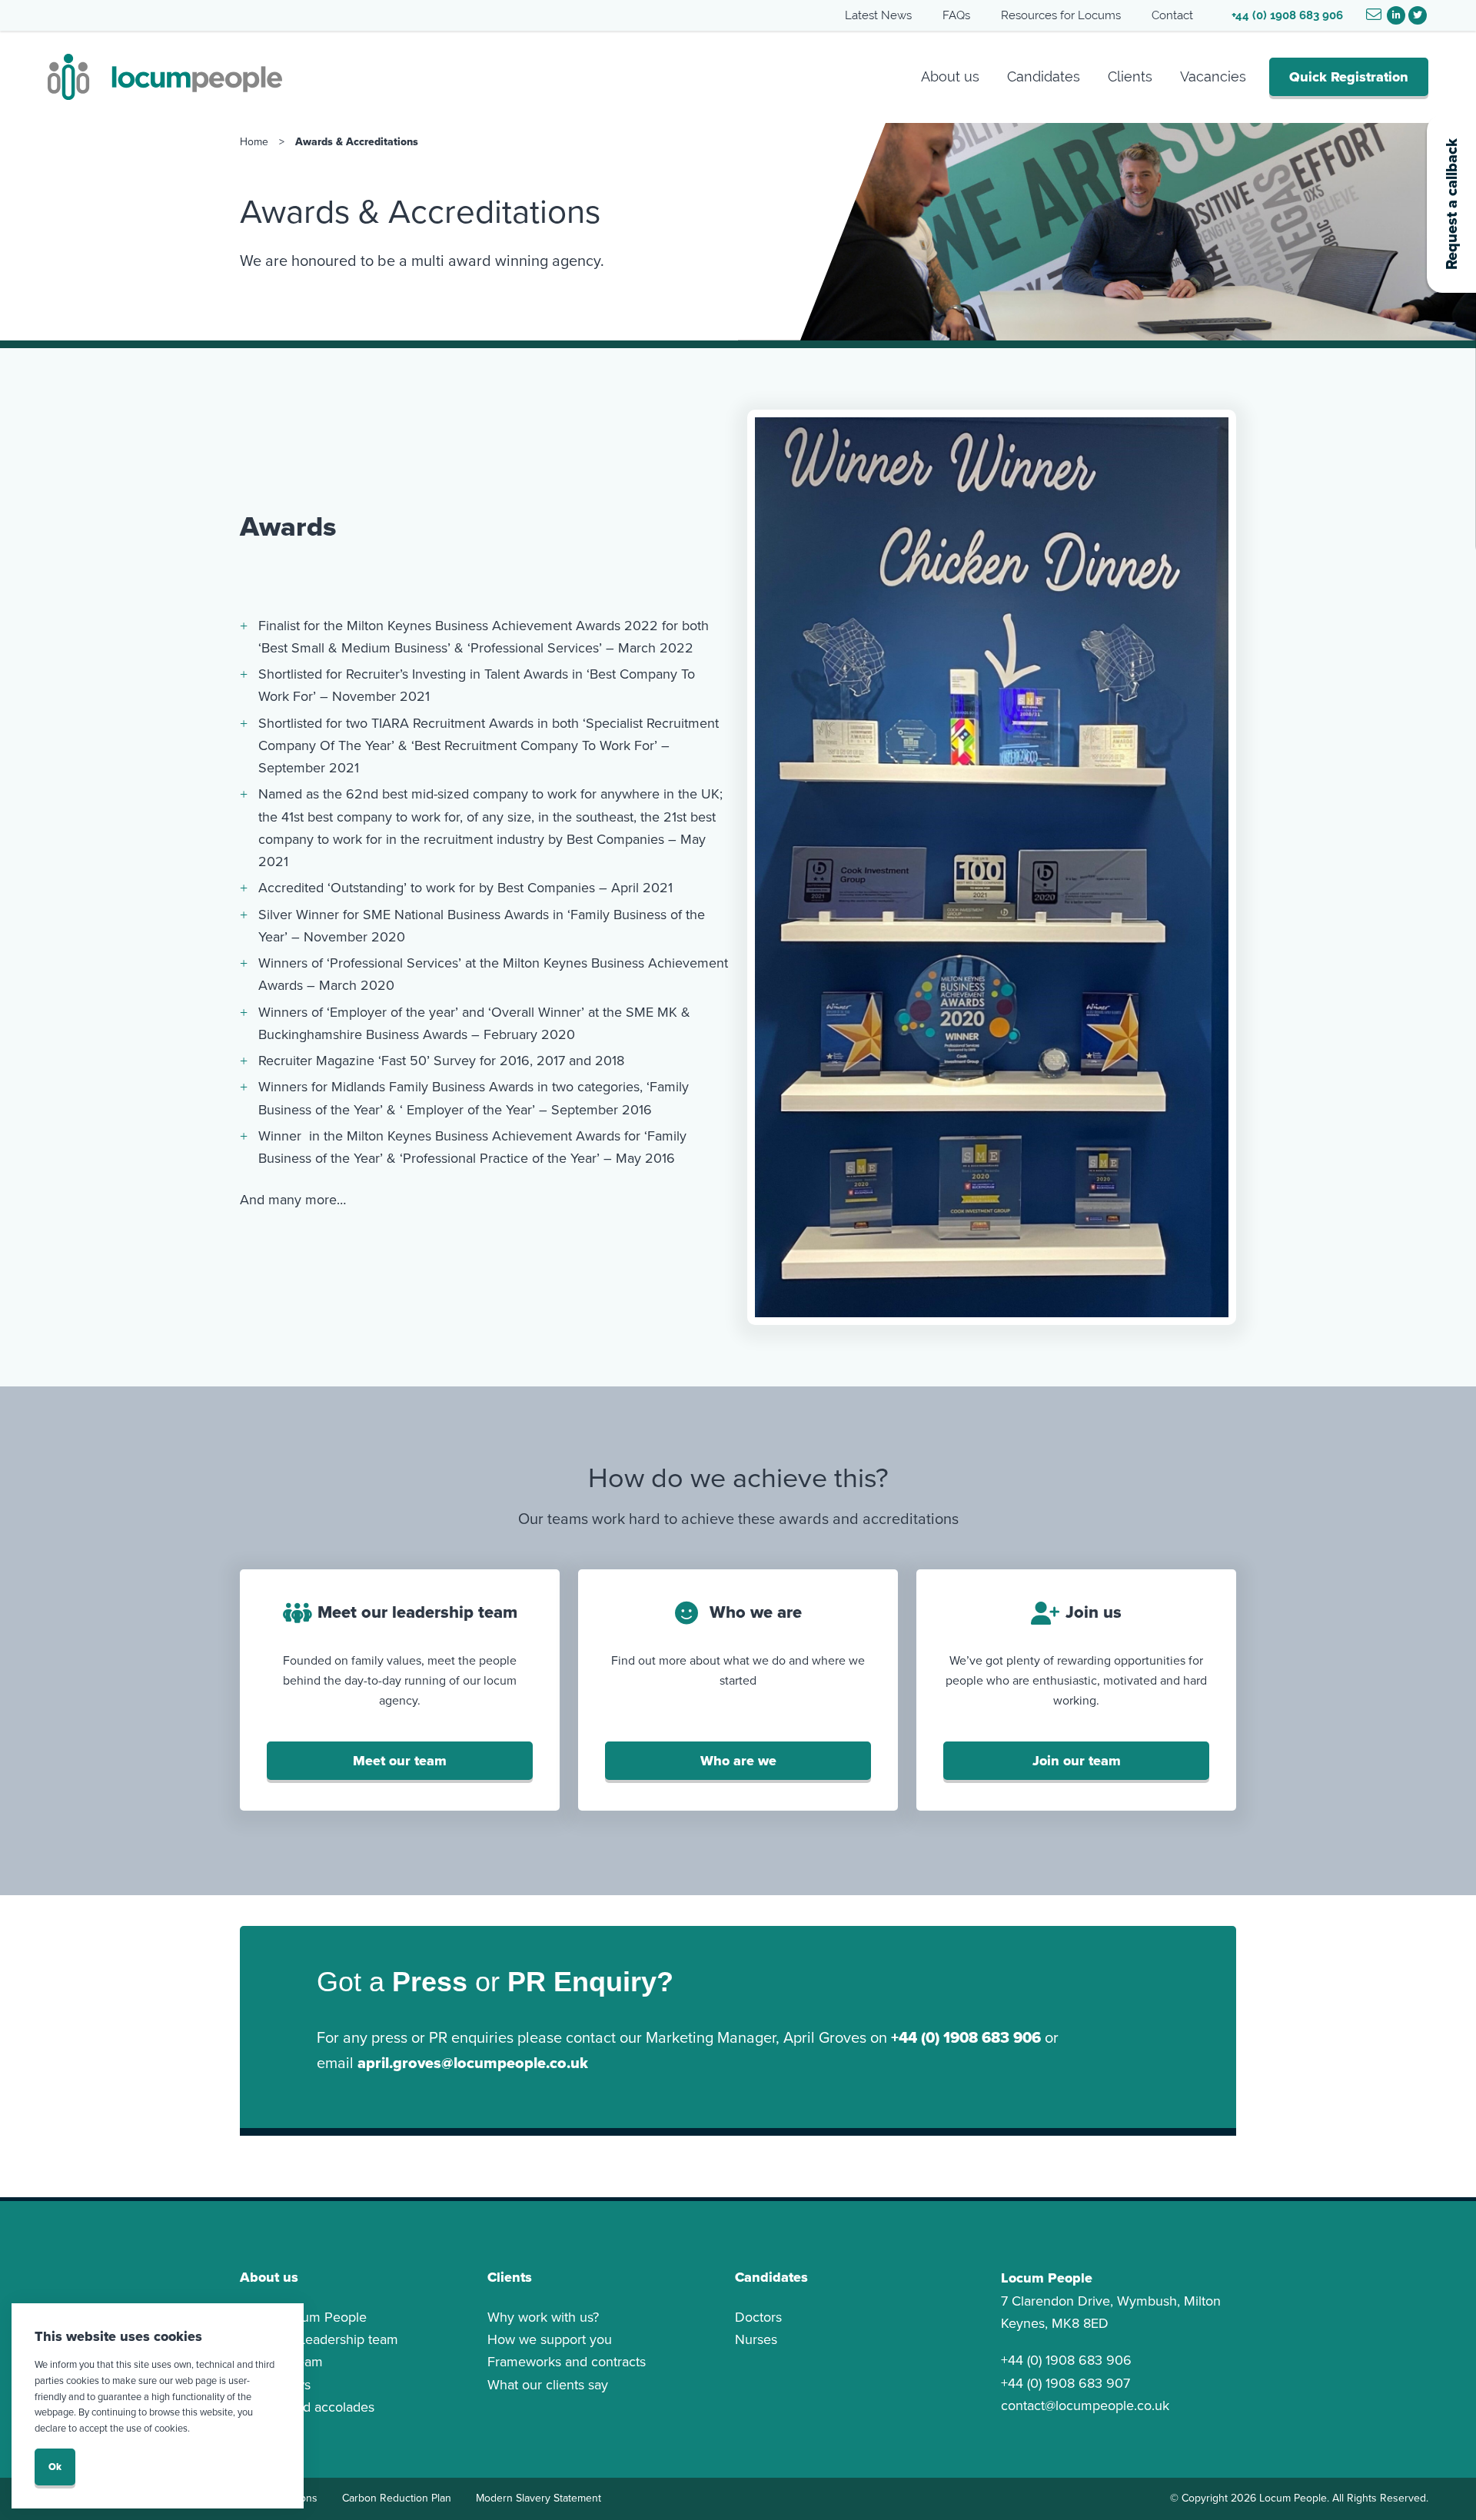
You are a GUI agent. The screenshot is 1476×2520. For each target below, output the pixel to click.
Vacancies (1213, 76)
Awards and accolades (307, 2407)
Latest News (878, 15)
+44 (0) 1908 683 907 (1065, 2383)
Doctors (758, 2317)
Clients (1130, 76)
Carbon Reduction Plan (397, 2498)
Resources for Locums (1061, 15)
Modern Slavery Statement (539, 2498)
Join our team (1077, 1761)
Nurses (756, 2339)
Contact (1172, 15)
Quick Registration (1349, 77)
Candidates (1044, 76)
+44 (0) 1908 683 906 (1287, 15)
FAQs (956, 15)
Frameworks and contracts (567, 2362)
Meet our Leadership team (319, 2339)
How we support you (550, 2339)
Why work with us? (543, 2317)
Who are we (738, 1761)
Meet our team (400, 1761)
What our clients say (548, 2385)
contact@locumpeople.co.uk (1085, 2405)
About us (950, 76)
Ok (55, 2467)
